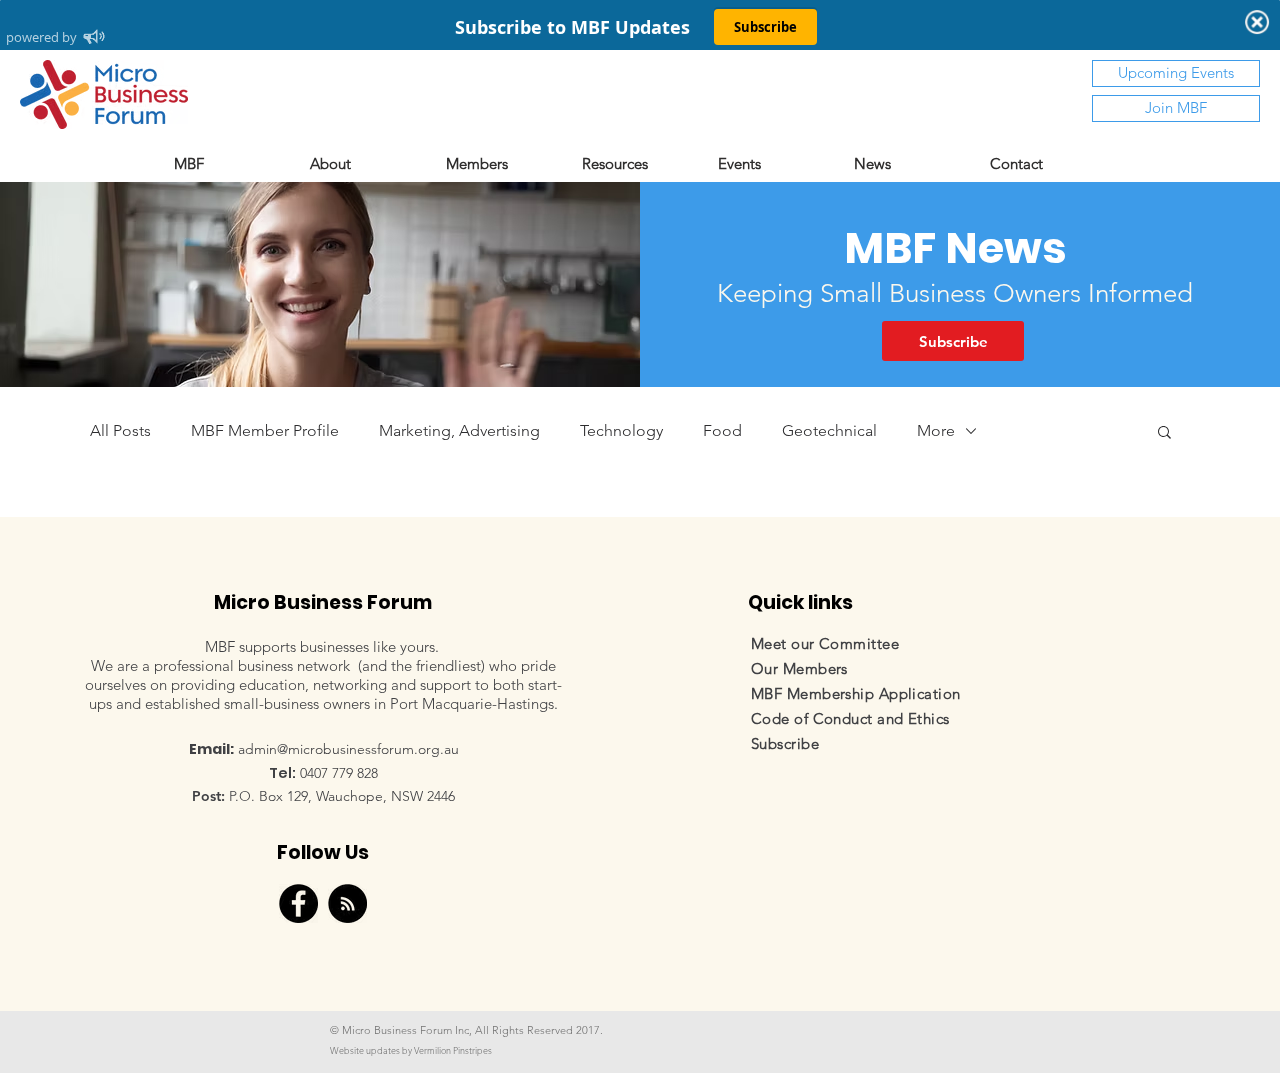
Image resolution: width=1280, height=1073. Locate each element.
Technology (621, 430)
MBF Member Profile (265, 430)
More (936, 430)
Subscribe (785, 743)
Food (722, 430)
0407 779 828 (339, 773)
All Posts (120, 430)
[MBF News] (347, 903)
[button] (504, 163)
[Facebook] (298, 903)
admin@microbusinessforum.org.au (348, 749)
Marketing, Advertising (459, 430)
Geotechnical (829, 430)
